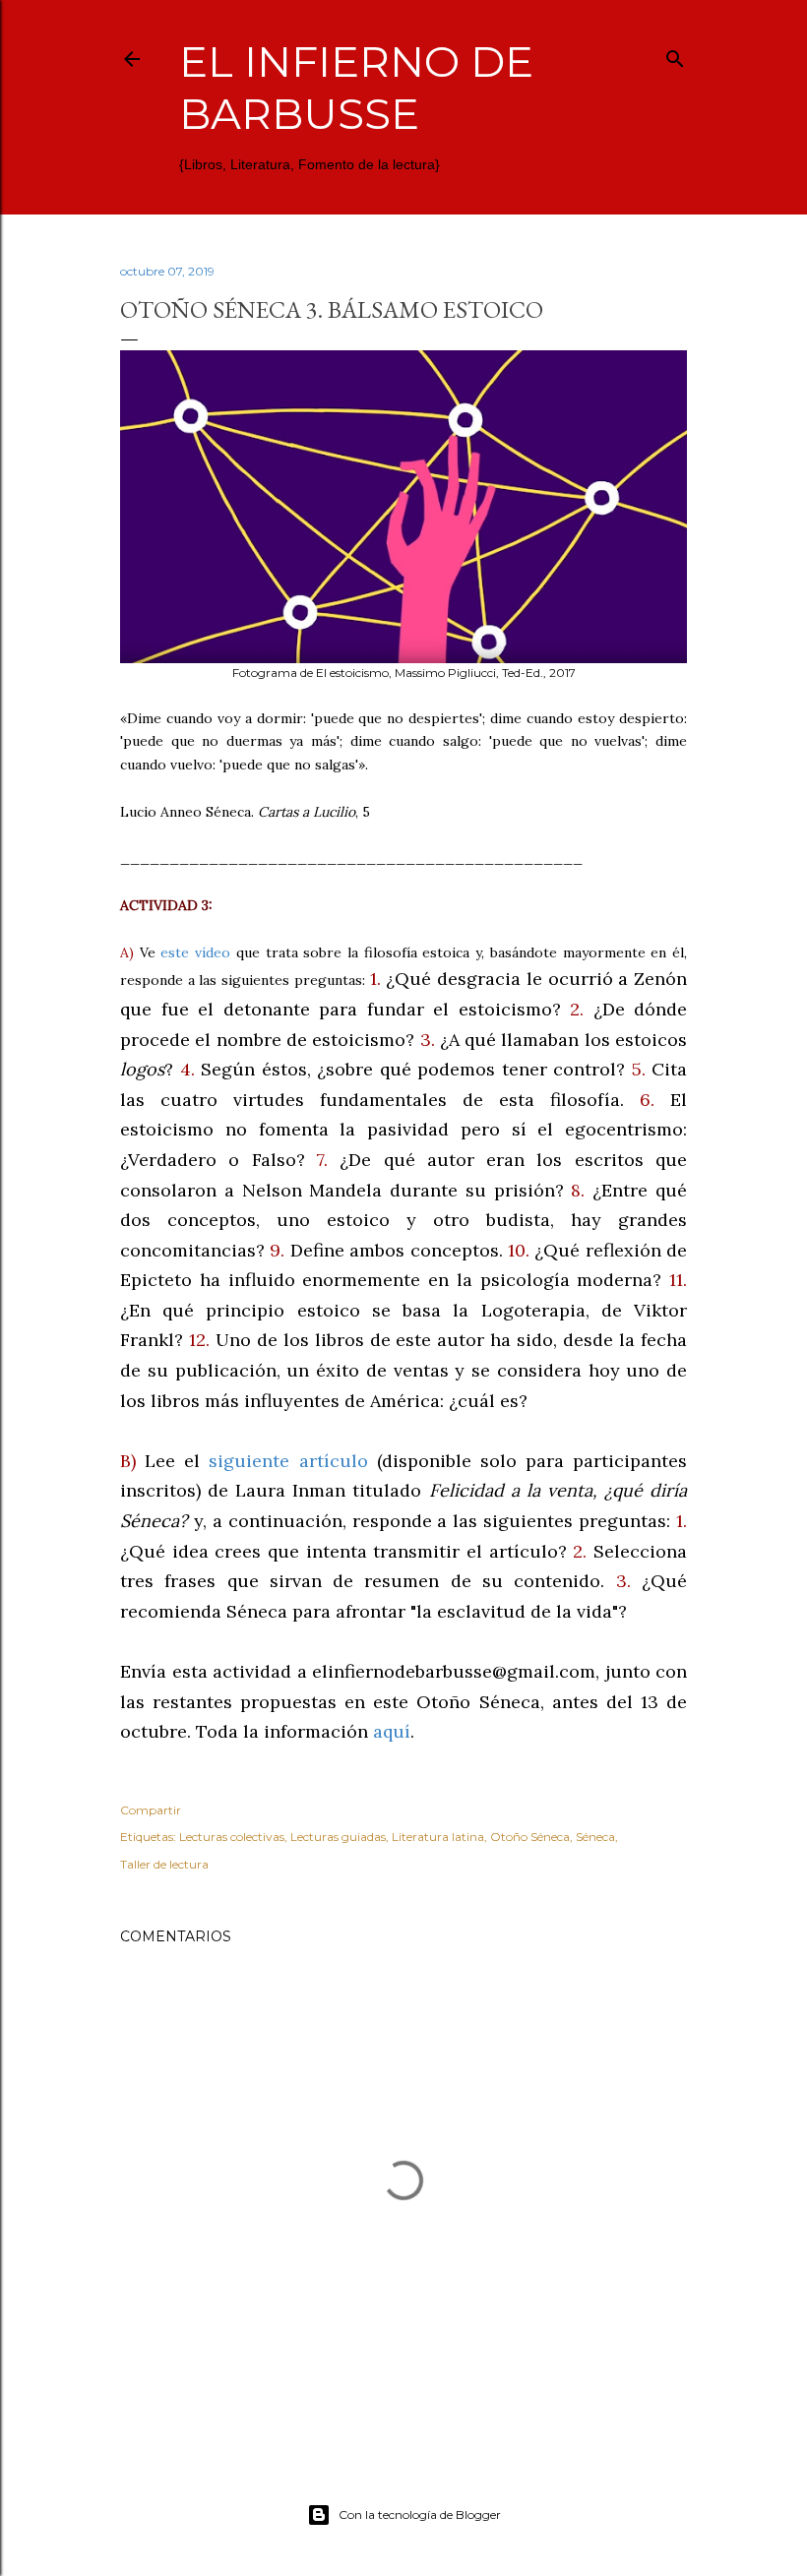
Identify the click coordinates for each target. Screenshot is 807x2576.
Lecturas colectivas (232, 1837)
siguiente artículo (288, 1461)
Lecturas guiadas (338, 1837)
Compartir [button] (151, 1810)
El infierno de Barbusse (356, 88)
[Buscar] (675, 55)
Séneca (595, 1837)
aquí (392, 1731)
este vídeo (195, 952)
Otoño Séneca (530, 1837)
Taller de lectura (164, 1864)
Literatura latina (438, 1837)
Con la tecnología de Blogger (420, 2515)
